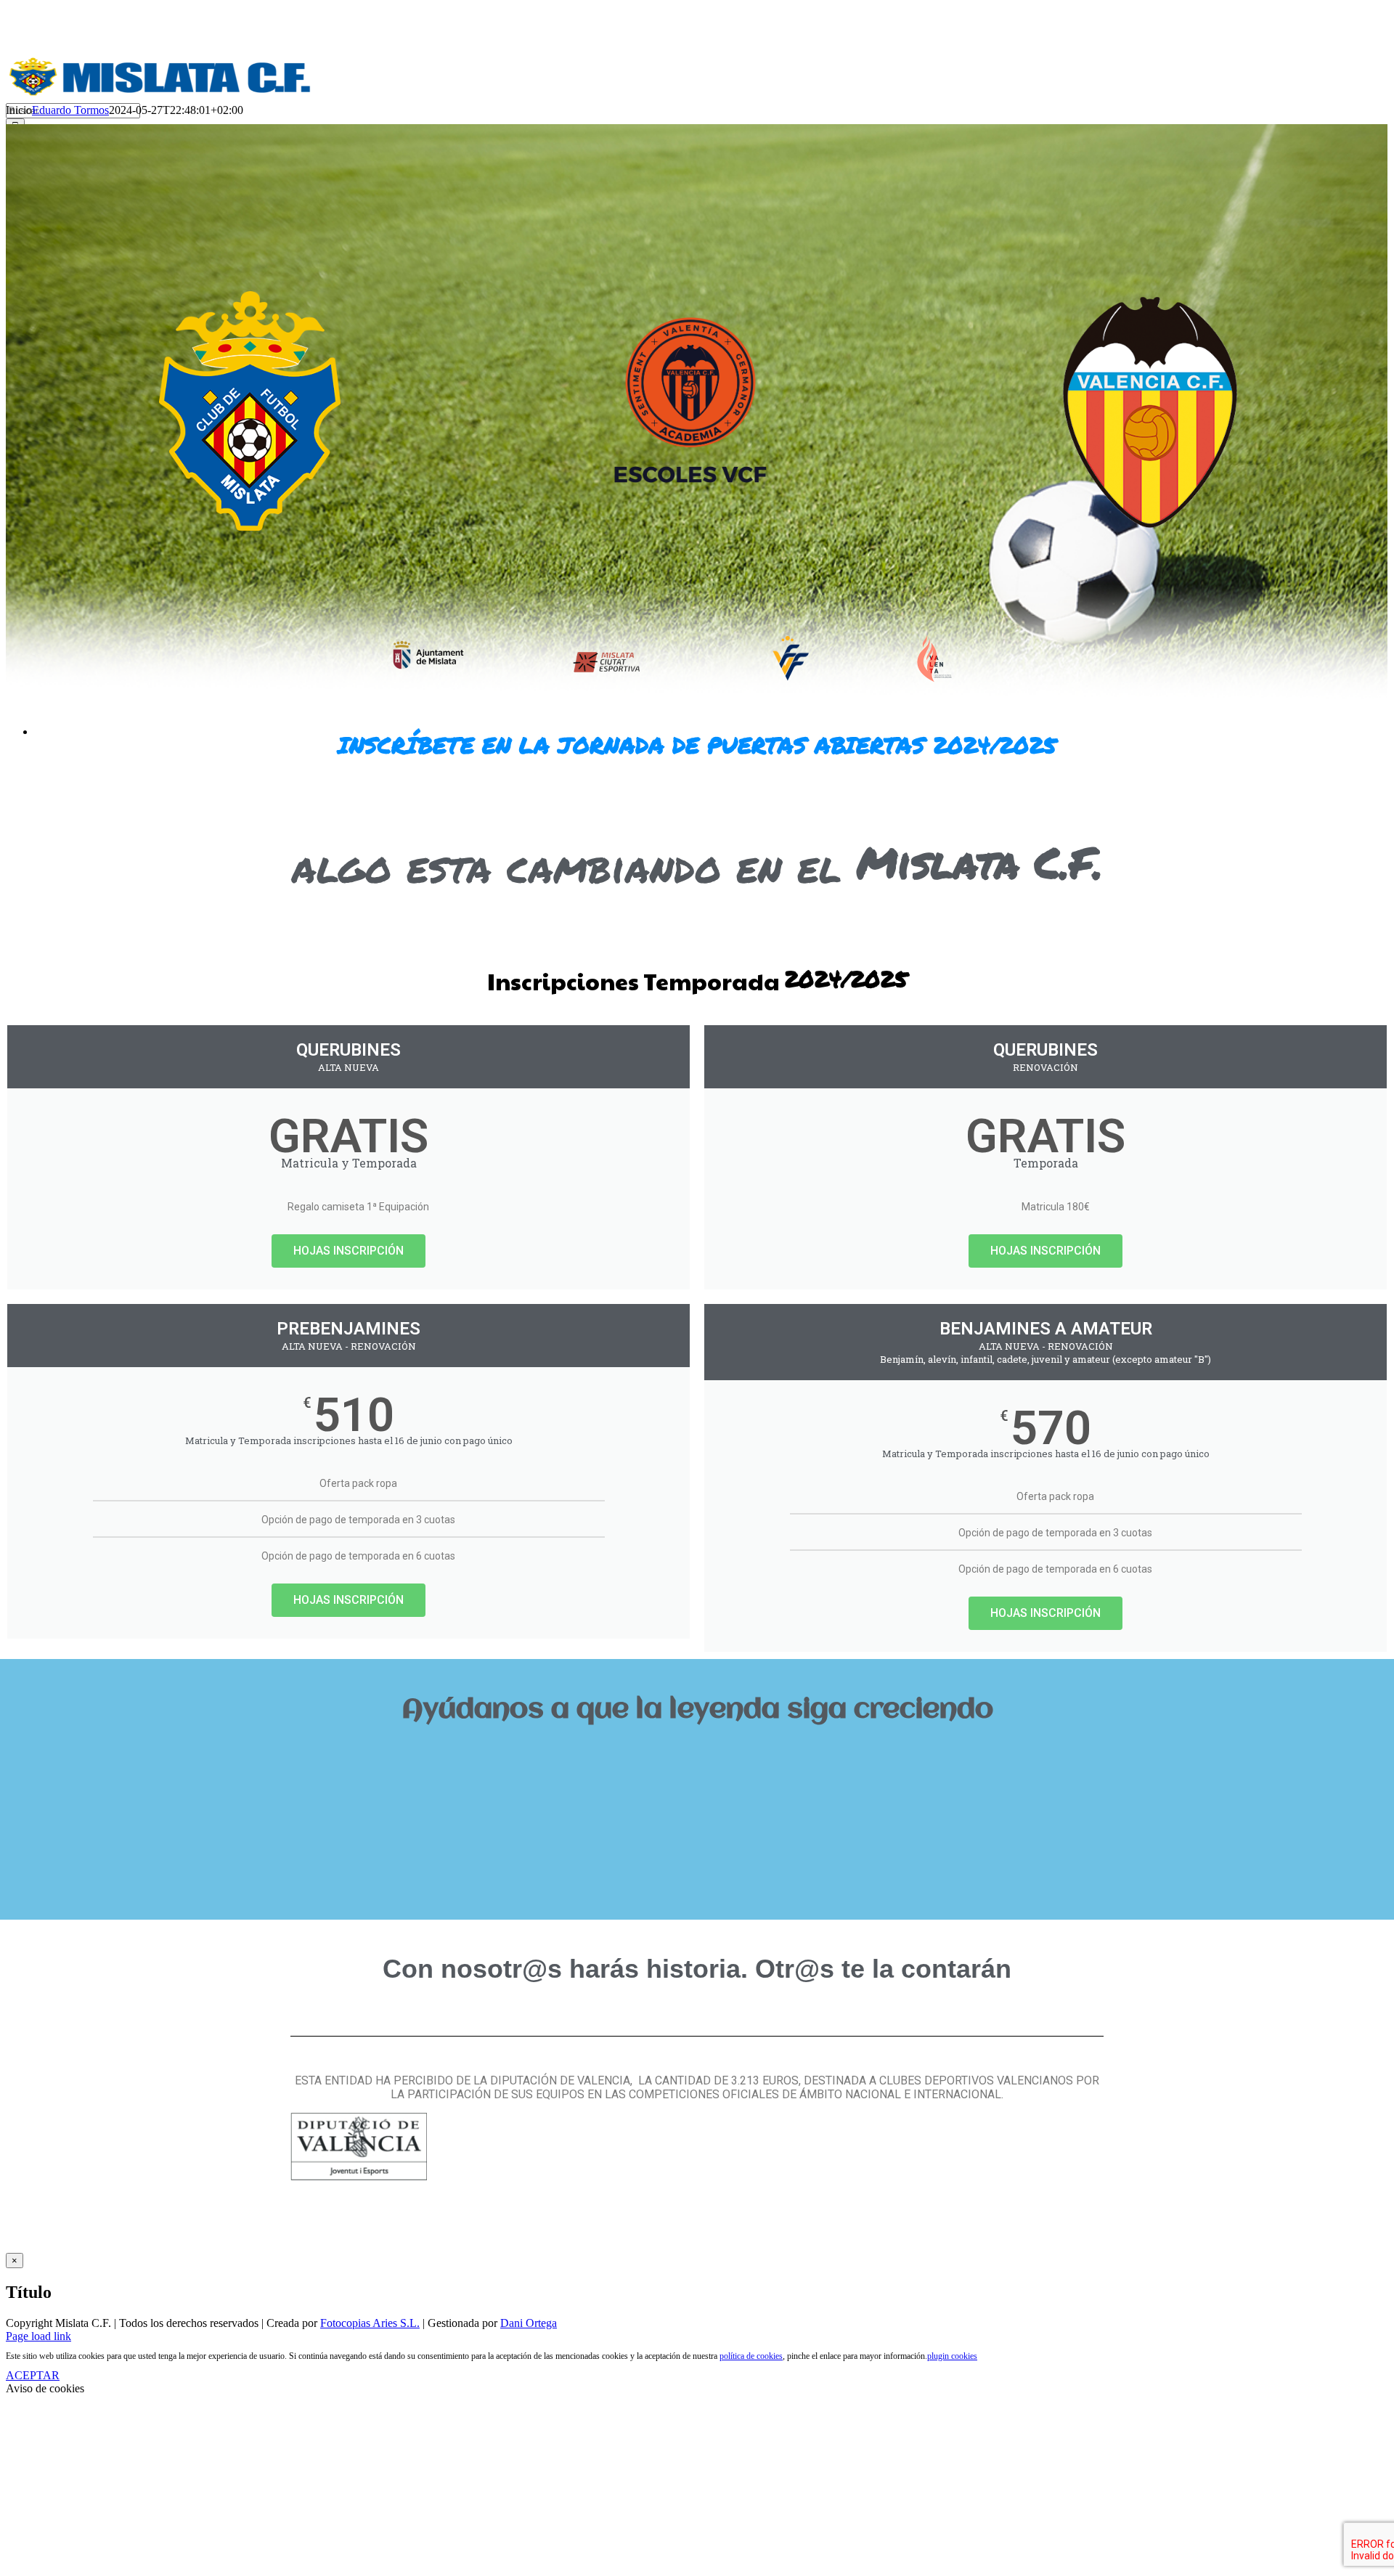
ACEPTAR (33, 2375)
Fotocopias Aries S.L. (370, 2323)
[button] (697, 1759)
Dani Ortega (529, 2323)
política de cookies (751, 2356)
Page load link (38, 2336)
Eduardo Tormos (70, 110)
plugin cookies (952, 2356)
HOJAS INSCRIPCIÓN (348, 1251)
